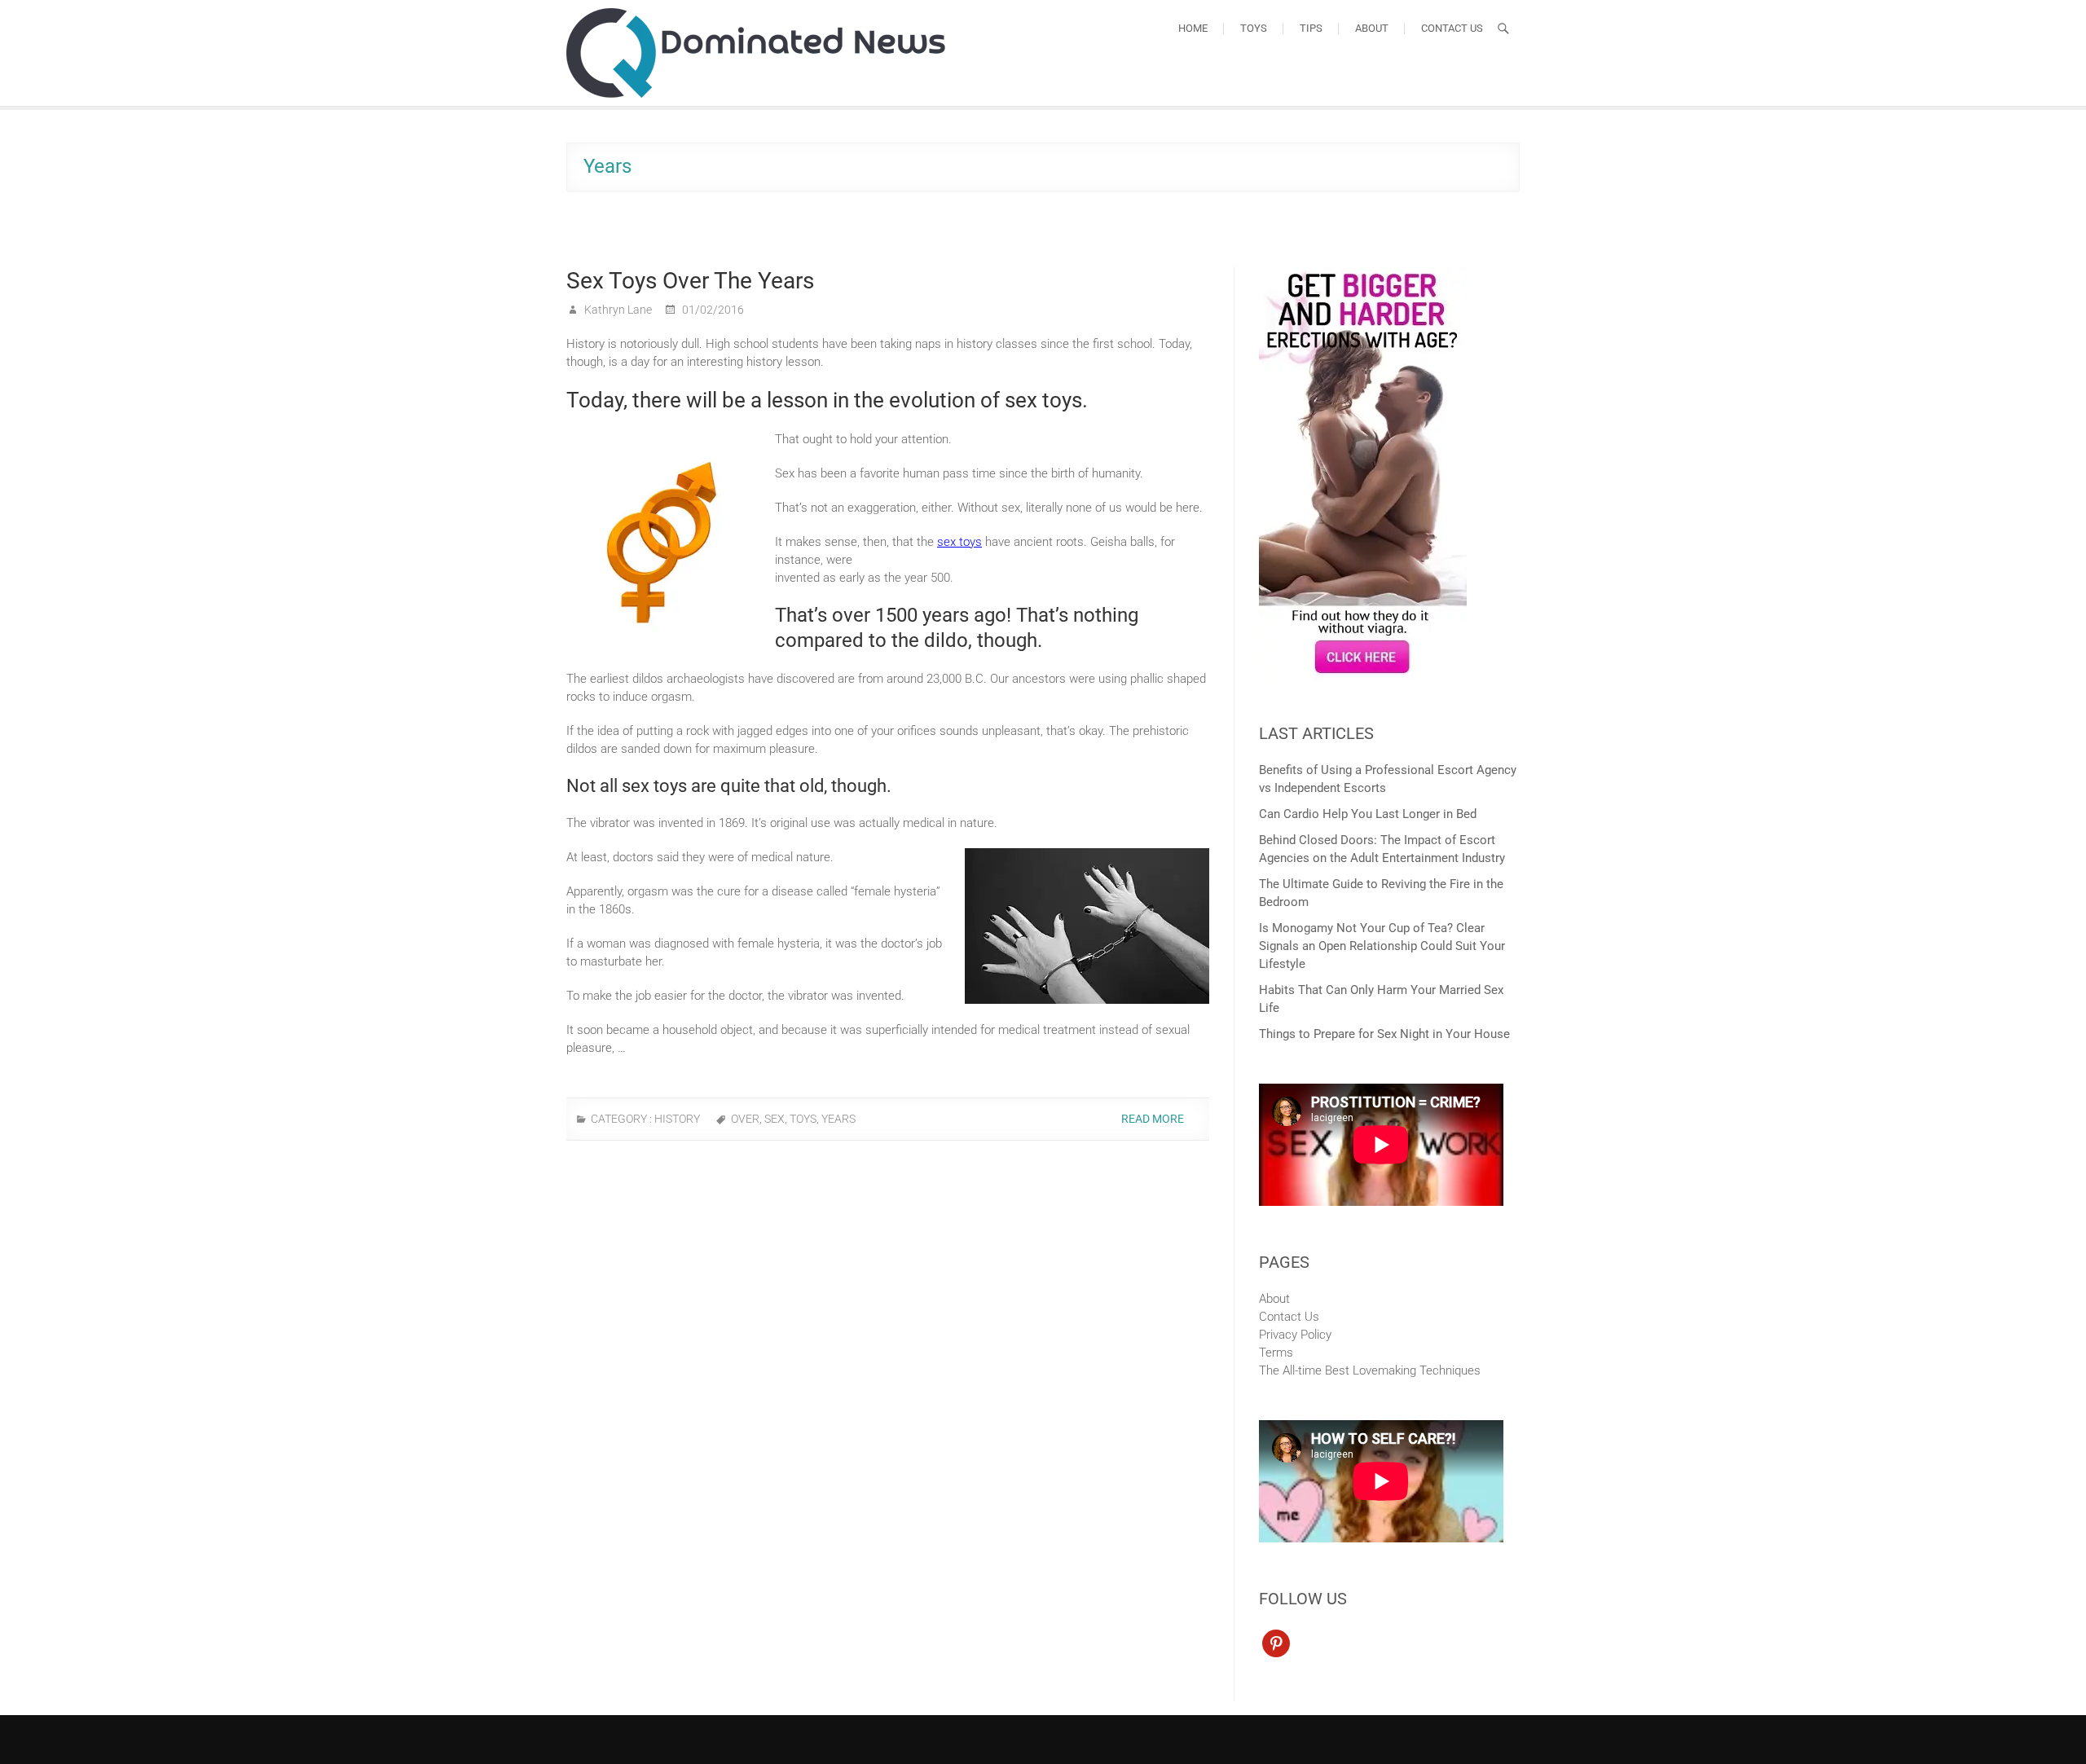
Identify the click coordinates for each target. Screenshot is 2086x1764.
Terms (1276, 1353)
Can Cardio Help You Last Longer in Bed (1368, 814)
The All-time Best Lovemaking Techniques (1370, 1370)
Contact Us (1452, 28)
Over (745, 1119)
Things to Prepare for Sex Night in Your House (1384, 1034)
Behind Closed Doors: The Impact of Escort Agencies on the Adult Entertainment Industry (1382, 849)
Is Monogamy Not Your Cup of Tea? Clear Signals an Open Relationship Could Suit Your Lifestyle (1382, 946)
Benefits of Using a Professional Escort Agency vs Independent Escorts (1388, 779)
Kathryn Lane (617, 310)
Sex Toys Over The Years (690, 281)
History (677, 1119)
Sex (775, 1119)
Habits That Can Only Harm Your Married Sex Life (1381, 999)
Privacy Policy (1295, 1335)
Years (838, 1119)
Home (1193, 28)
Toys (1254, 28)
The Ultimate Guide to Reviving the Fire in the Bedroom (1381, 893)
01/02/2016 (712, 310)
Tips (1311, 28)
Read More (1154, 1119)
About (1372, 28)
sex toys (959, 542)
